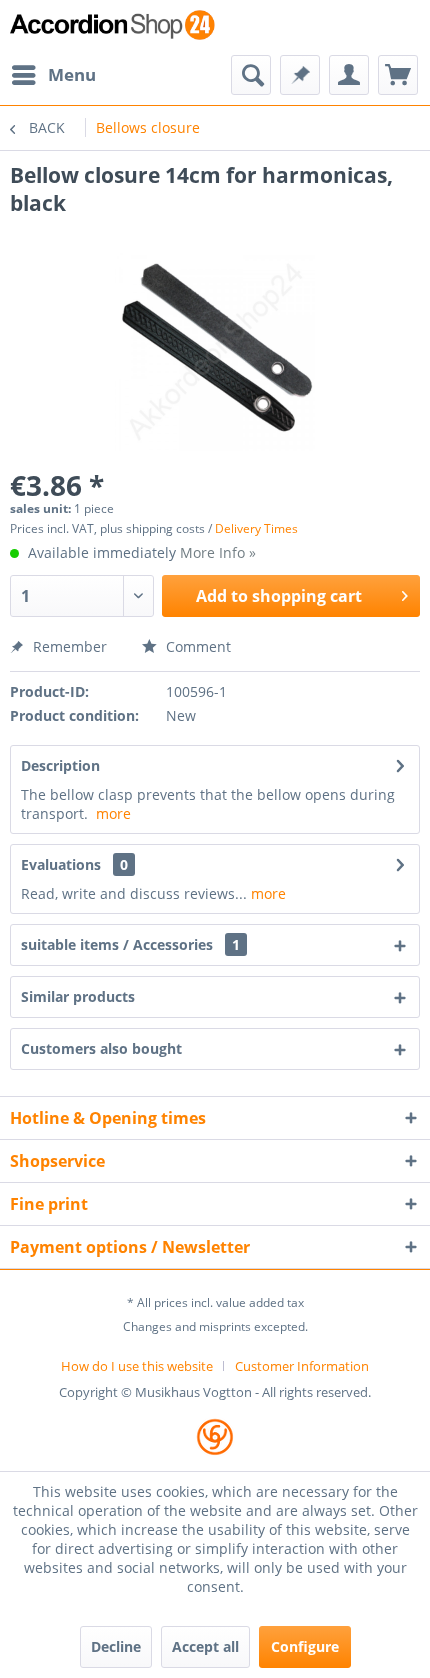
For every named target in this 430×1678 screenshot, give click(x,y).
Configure (305, 1646)
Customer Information (302, 1366)
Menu (72, 74)
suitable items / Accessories (130, 944)
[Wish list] (300, 75)
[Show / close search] (251, 75)
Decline (116, 1646)
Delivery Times (256, 528)
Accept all (205, 1646)
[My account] (349, 75)
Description (60, 765)
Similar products (78, 996)
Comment (196, 646)
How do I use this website (137, 1366)
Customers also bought (101, 1048)
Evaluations (61, 864)
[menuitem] (53, 75)
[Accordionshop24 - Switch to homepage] (112, 27)
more (113, 813)
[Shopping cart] (398, 75)
